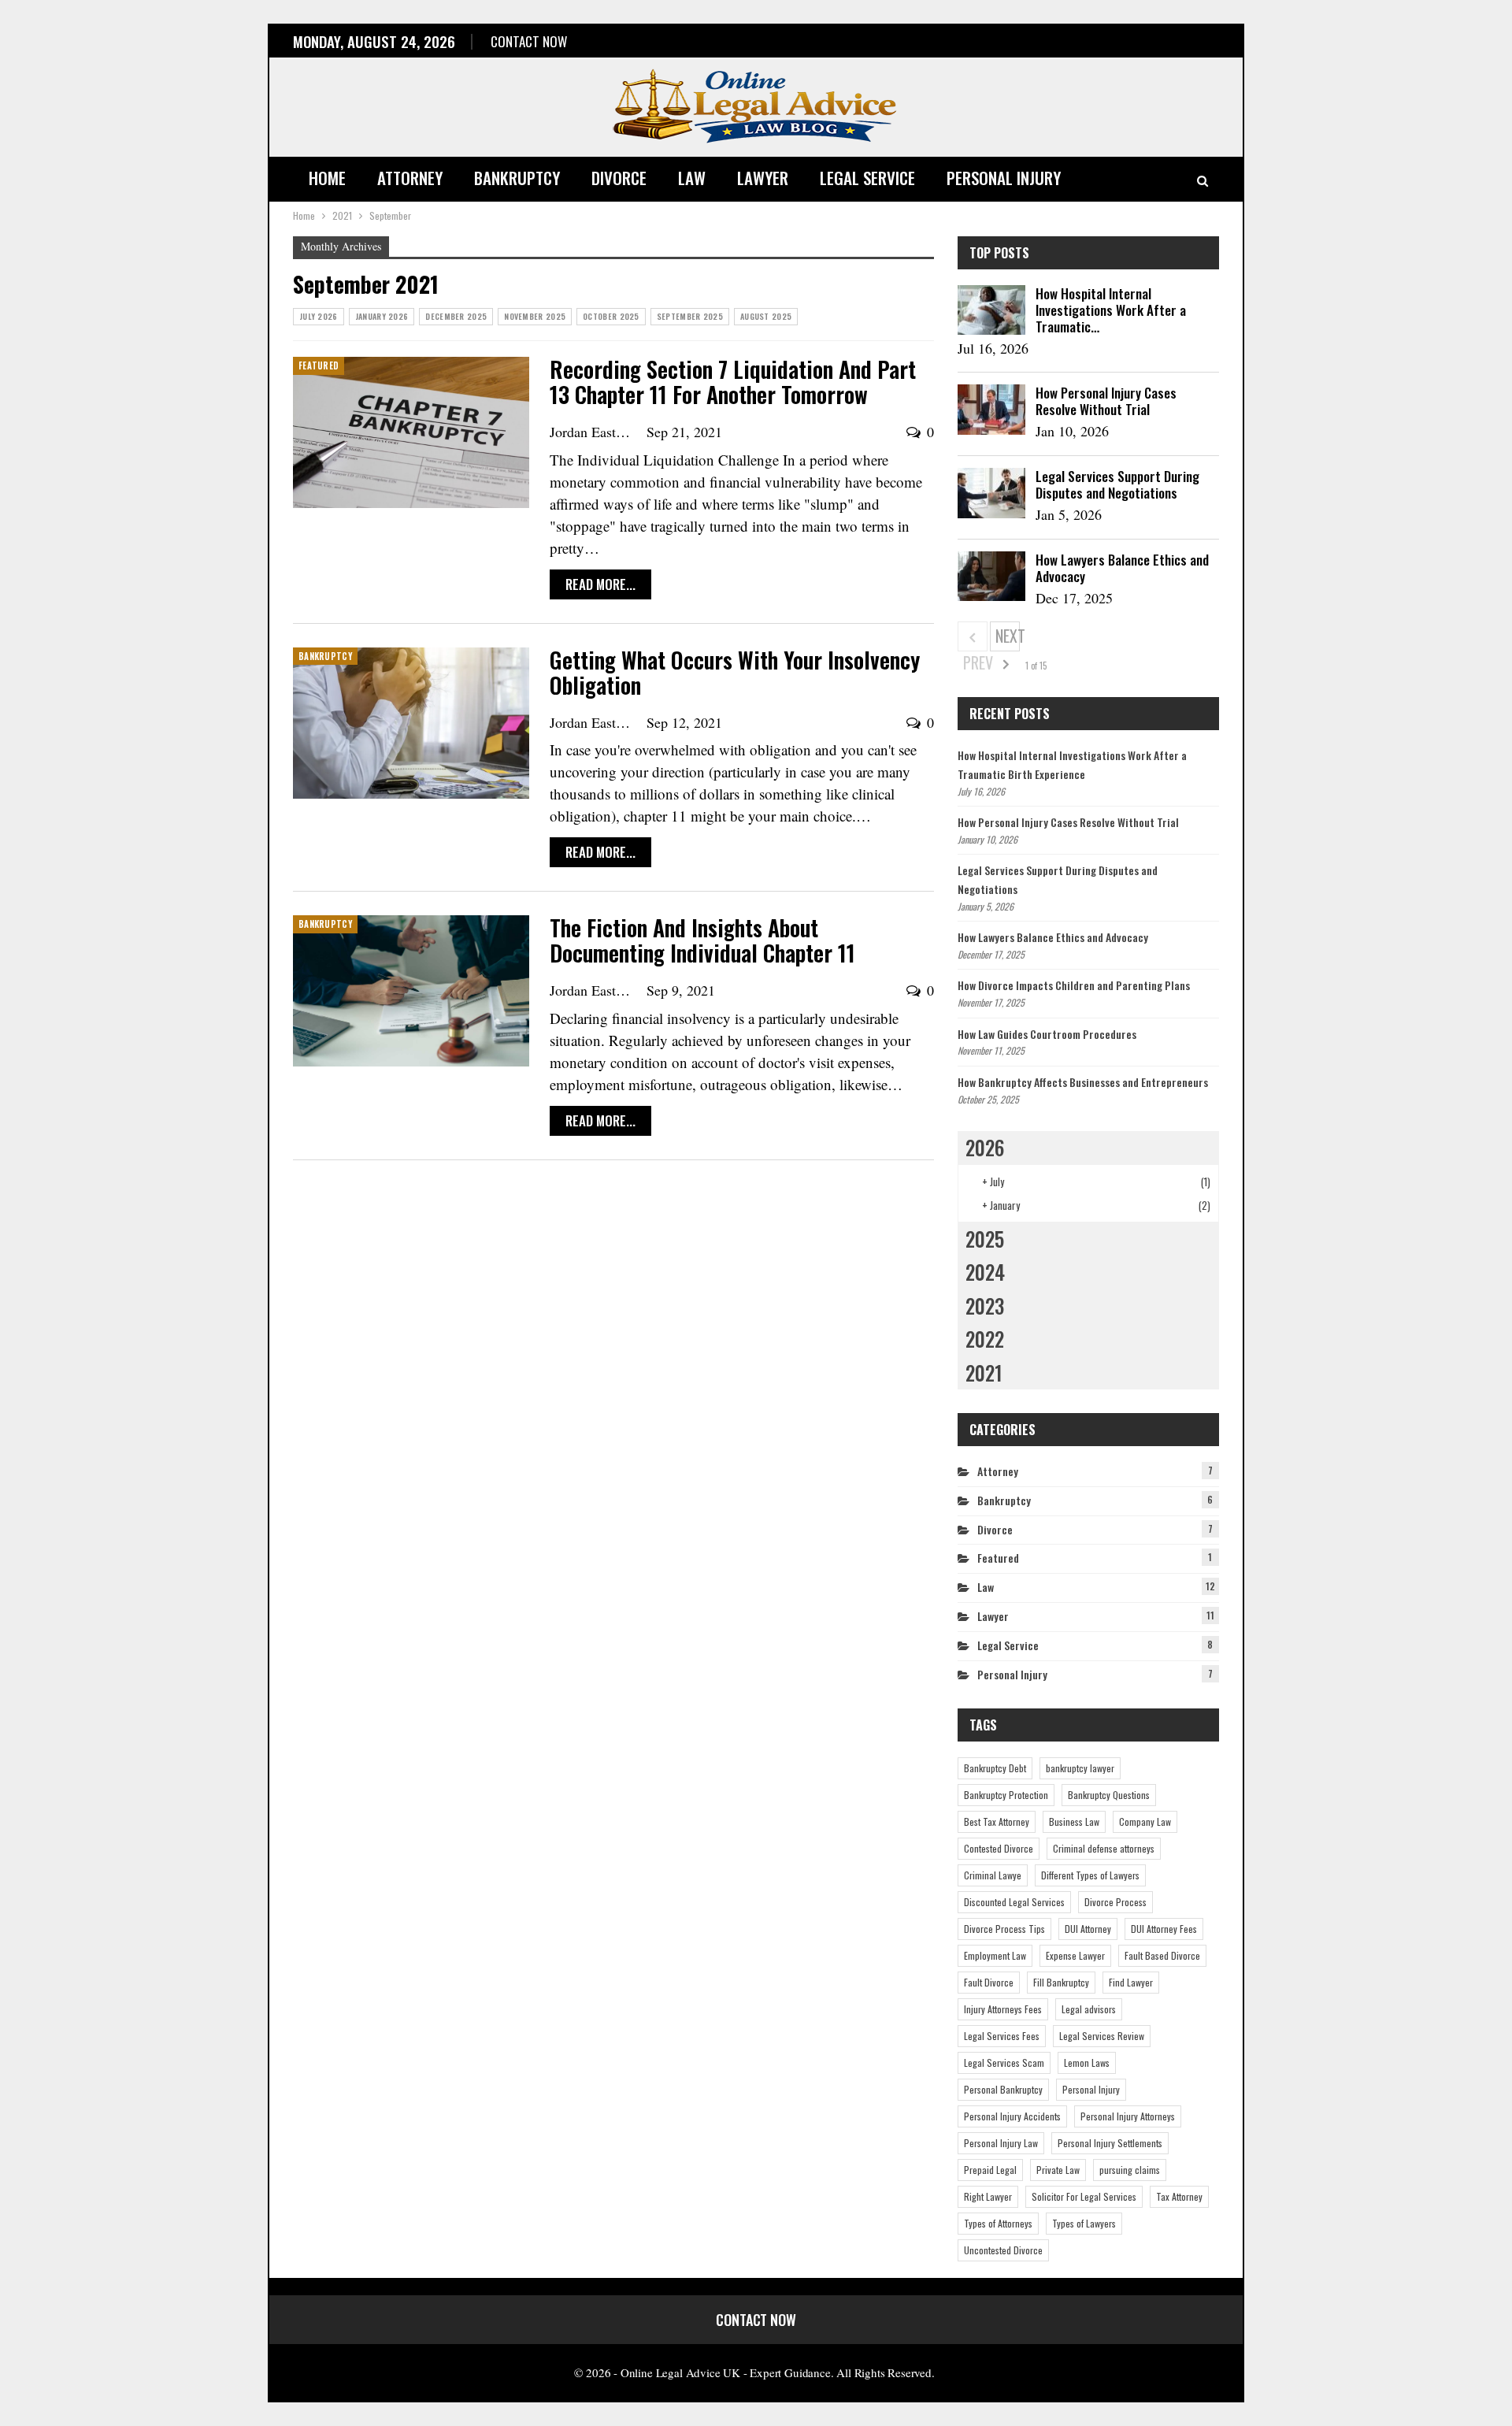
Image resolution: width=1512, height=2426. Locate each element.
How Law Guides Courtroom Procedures (1047, 1034)
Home (327, 178)
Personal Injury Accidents (1012, 2116)
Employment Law (995, 1955)
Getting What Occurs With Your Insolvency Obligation (735, 672)
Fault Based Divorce (1162, 1955)
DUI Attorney (1088, 1929)
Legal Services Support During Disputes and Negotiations (1117, 484)
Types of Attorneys (998, 2223)
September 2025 (690, 316)
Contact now (529, 41)
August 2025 (766, 316)
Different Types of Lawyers (1090, 1875)
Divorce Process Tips (1004, 1929)
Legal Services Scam (1004, 2062)
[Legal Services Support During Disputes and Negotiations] (991, 493)
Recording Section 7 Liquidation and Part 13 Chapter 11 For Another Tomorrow (733, 382)
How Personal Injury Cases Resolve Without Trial (1106, 401)
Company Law (1145, 1821)
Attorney (410, 178)
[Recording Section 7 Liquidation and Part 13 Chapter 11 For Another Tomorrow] (411, 432)
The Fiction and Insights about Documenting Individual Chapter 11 (702, 940)
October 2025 (611, 316)
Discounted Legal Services (1014, 1902)
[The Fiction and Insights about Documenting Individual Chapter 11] (411, 991)
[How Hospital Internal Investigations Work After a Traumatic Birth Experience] (991, 310)
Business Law (1074, 1821)
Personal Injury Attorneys (1128, 2116)
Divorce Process (1115, 1902)
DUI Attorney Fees (1164, 1929)
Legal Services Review (1102, 2036)
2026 (985, 1147)
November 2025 (535, 316)
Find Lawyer (1131, 1982)
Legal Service (867, 178)
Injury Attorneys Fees (1003, 2009)
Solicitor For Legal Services (1084, 2196)
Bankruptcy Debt (995, 1768)
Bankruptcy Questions (1109, 1795)
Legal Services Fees (1002, 2036)
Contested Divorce (999, 1848)
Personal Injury (1004, 178)
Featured (319, 365)
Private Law (1058, 2170)
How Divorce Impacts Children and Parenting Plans (1074, 985)
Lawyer (763, 178)
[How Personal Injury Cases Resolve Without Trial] (991, 410)
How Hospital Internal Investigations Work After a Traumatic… (1111, 310)
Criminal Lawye (993, 1875)
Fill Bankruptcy (1061, 1982)
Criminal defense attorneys (1104, 1848)
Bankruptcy (517, 178)
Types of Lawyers (1084, 2223)
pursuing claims (1130, 2170)
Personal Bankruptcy (1003, 2089)
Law (692, 178)
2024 (985, 1272)
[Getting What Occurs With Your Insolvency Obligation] (411, 723)
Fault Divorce (989, 1982)
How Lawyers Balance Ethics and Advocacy (1122, 568)
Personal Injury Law (1001, 2143)
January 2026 (382, 316)
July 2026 (319, 316)
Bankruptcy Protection (1006, 1795)
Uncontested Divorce (1003, 2250)
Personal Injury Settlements (1110, 2143)
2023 (985, 1306)
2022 (985, 1339)
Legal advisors (1089, 2009)
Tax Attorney (1179, 2196)
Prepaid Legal (990, 2170)
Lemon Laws (1087, 2062)
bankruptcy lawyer (1080, 1768)
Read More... (600, 584)
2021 (984, 1373)
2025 (985, 1239)
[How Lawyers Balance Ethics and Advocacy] (991, 577)
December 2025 (456, 316)
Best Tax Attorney (997, 1821)
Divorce (619, 178)
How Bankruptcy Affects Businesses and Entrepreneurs (1083, 1082)
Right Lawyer (988, 2196)
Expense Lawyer (1075, 1955)
